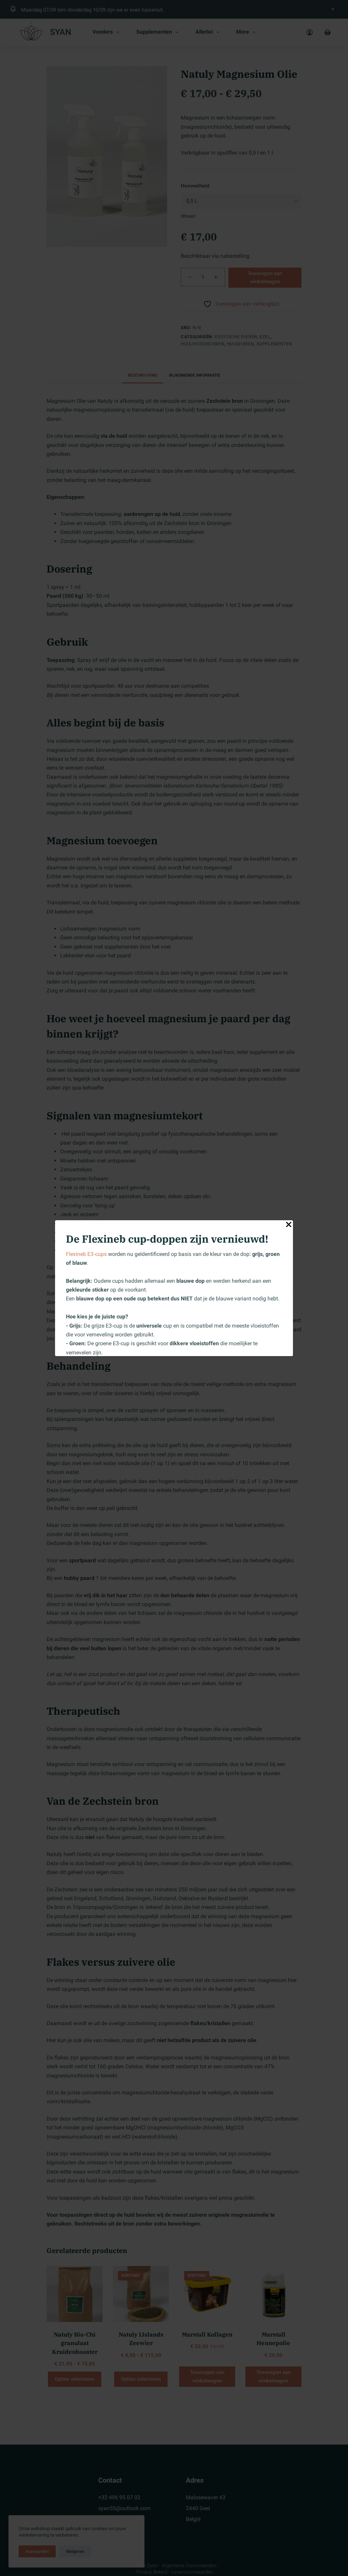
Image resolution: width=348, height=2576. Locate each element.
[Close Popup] (289, 1226)
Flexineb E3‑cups (86, 1254)
